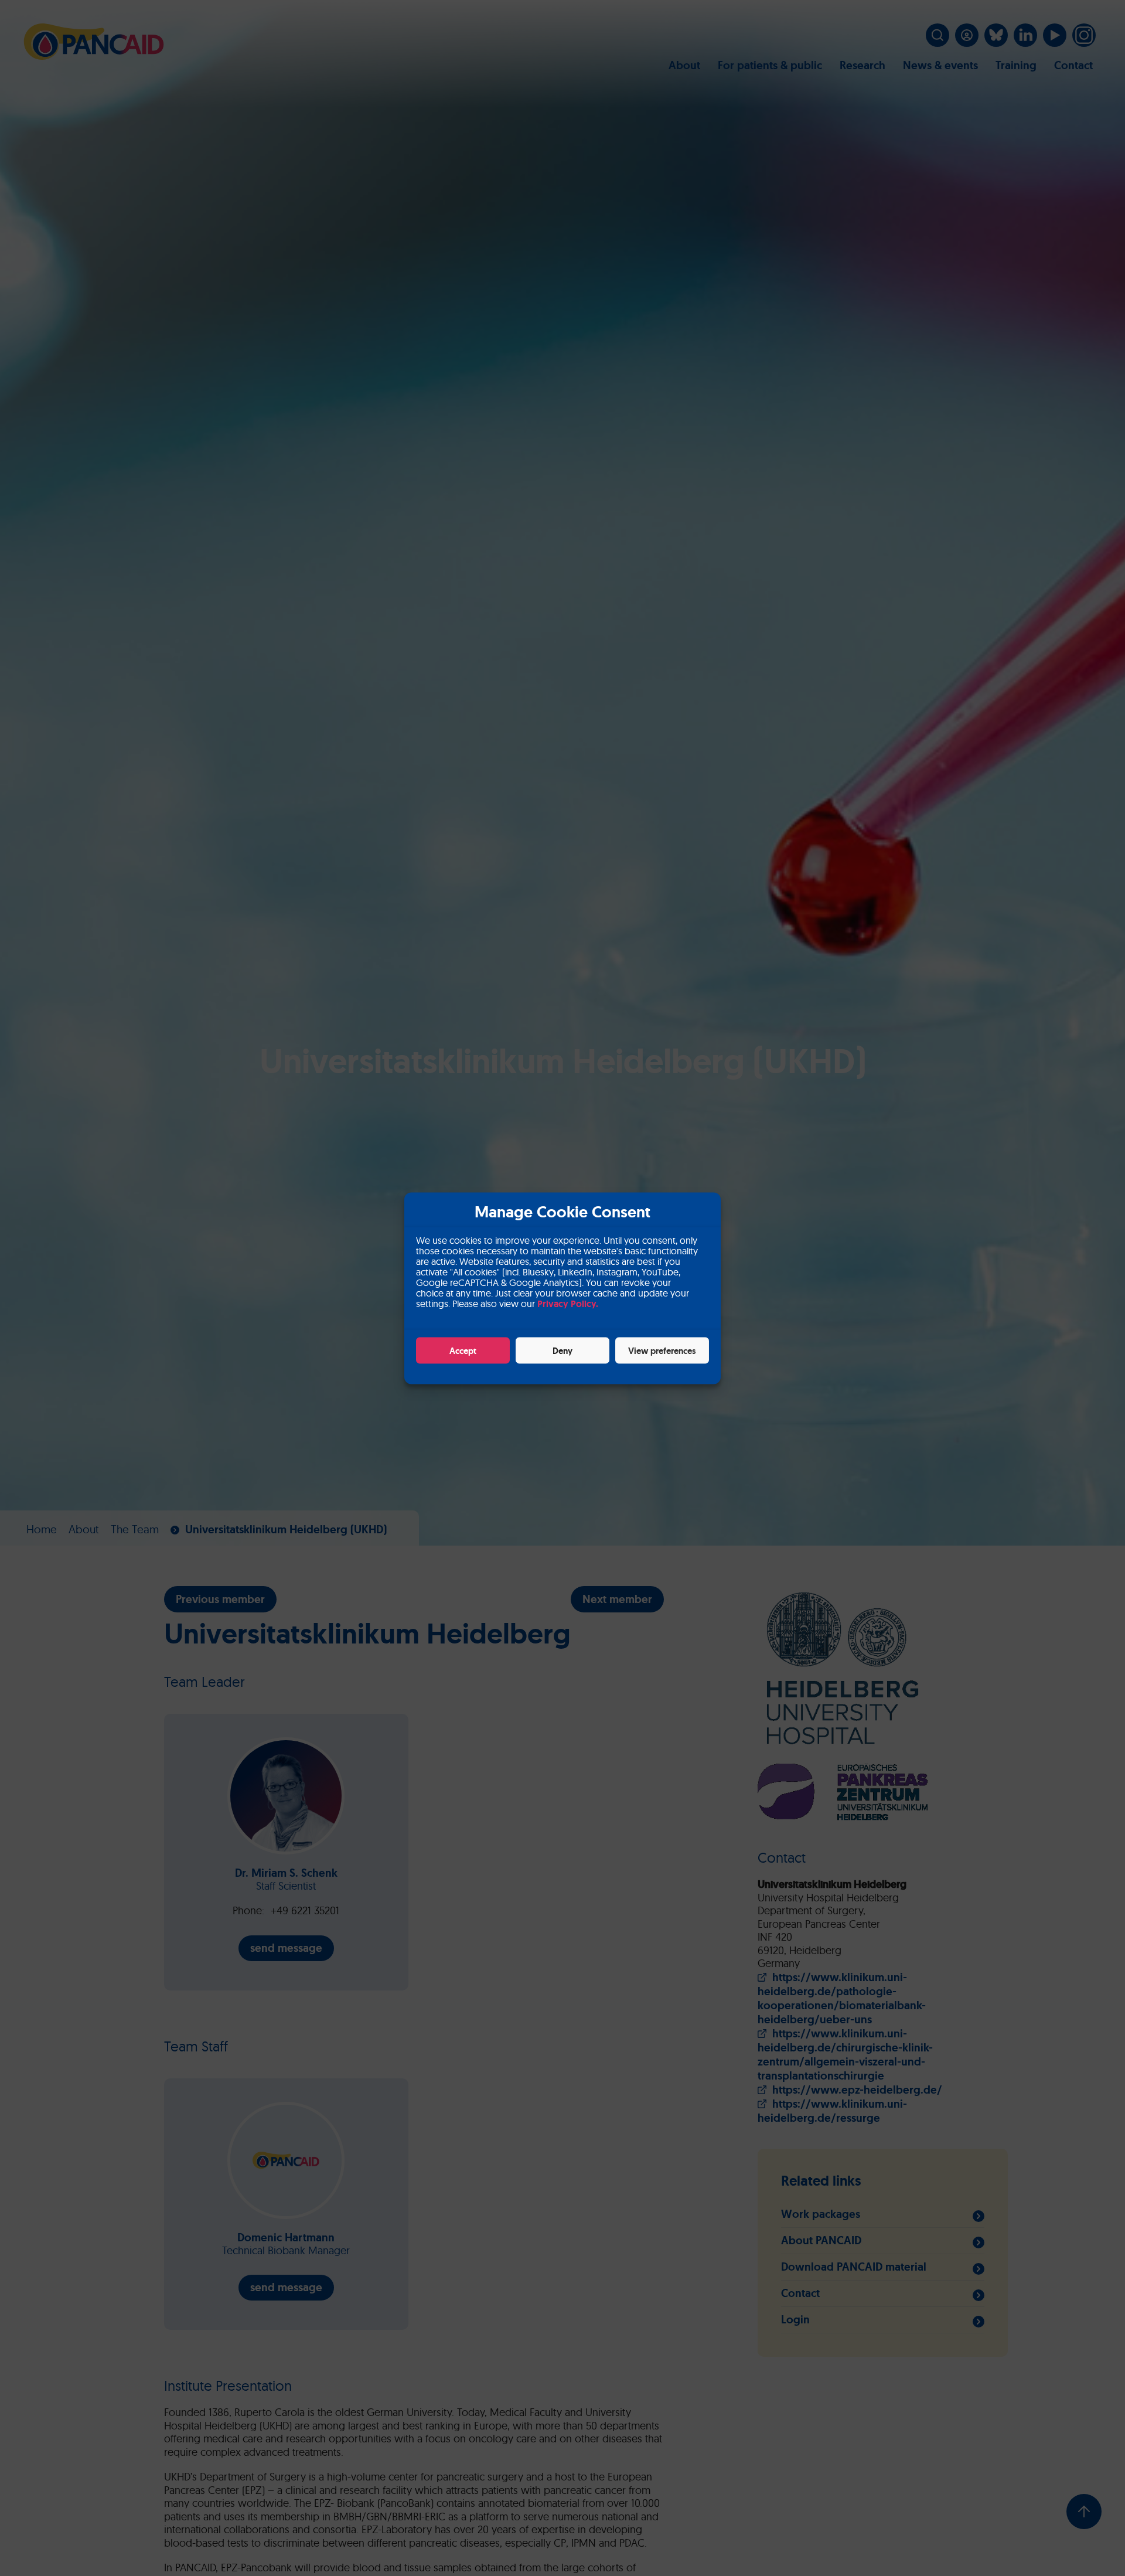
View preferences (662, 1350)
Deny (562, 1350)
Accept (463, 1350)
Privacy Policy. (568, 1303)
